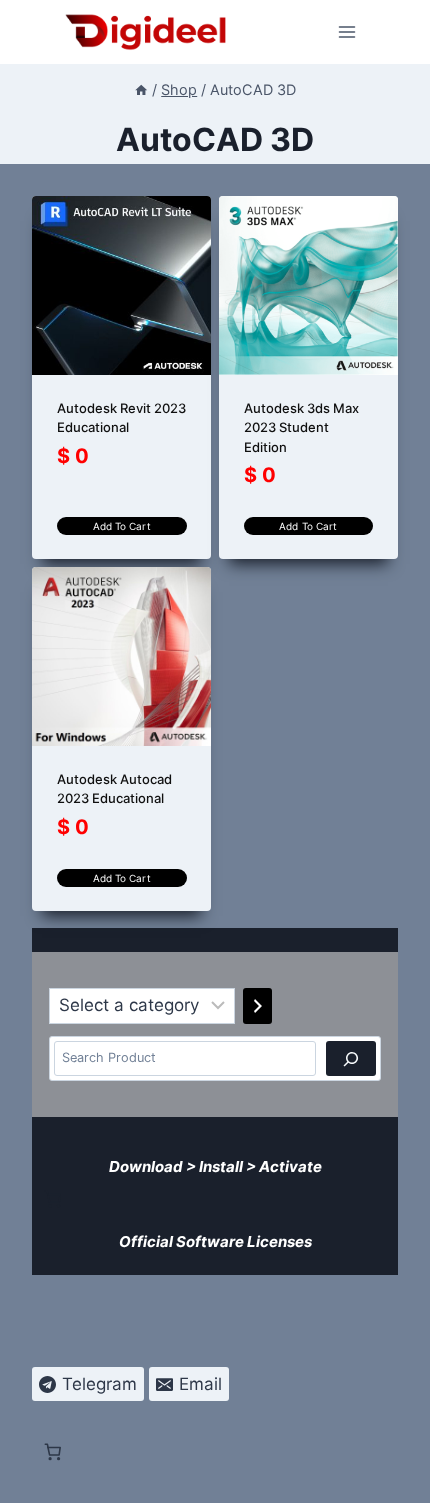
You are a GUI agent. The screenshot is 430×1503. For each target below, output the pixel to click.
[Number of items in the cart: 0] (53, 1199)
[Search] (351, 1058)
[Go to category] (257, 1006)
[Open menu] (347, 31)
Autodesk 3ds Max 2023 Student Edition (301, 427)
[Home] (141, 89)
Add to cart (122, 526)
